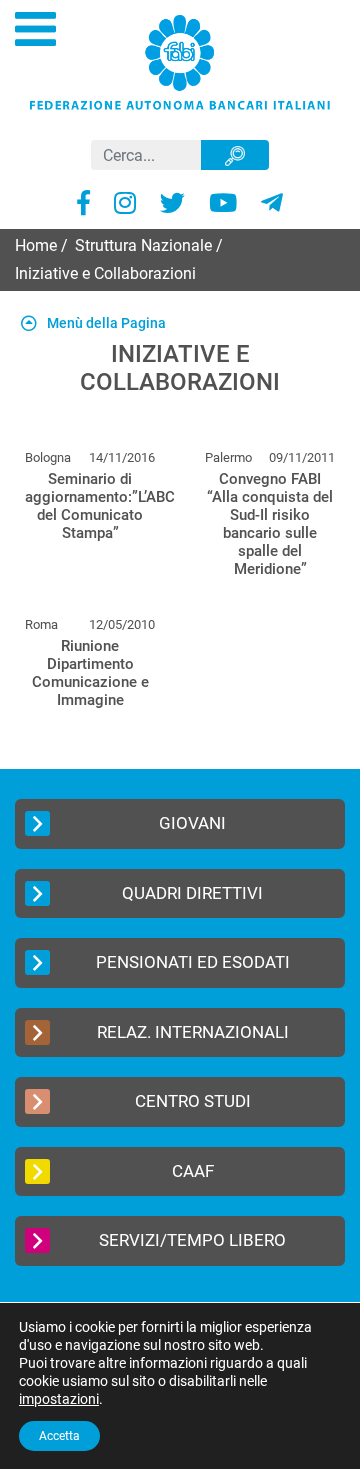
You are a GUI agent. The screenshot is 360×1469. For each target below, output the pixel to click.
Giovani (192, 823)
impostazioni (59, 1399)
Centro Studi (193, 1101)
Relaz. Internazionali (193, 1032)
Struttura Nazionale (143, 245)
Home (36, 245)
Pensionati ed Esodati (193, 962)
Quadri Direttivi (192, 893)
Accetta (59, 1436)
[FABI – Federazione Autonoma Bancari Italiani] (180, 61)
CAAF (193, 1171)
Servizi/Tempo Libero (192, 1240)
